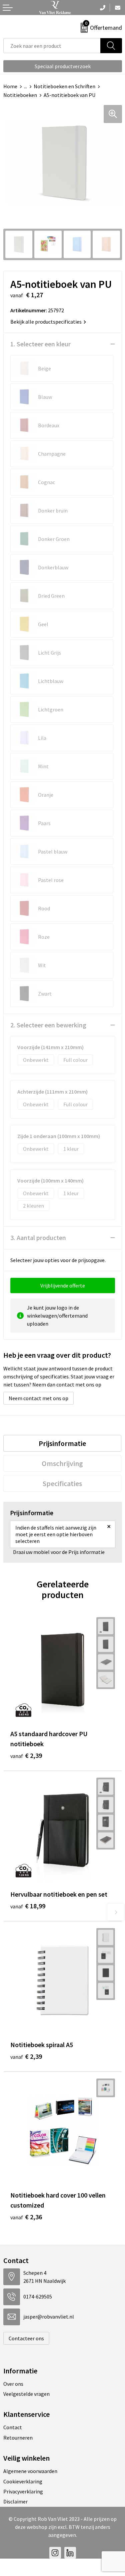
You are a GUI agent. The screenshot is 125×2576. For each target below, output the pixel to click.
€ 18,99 (28, 1906)
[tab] (62, 1443)
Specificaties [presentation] (62, 1483)
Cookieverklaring (23, 2481)
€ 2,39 (26, 1755)
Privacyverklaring (23, 2491)
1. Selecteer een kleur (40, 344)
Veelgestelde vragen (26, 2394)
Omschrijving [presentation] (62, 1463)
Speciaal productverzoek (63, 66)
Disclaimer (15, 2501)
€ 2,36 (26, 2217)
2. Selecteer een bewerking (48, 1025)
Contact (13, 2427)
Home (10, 86)
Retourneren (18, 2438)
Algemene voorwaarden (30, 2471)
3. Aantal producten (38, 1238)
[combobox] (52, 46)
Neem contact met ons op (38, 1398)
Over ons (13, 2384)
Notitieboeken (20, 95)
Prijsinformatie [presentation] (62, 1443)
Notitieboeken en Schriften (64, 86)
